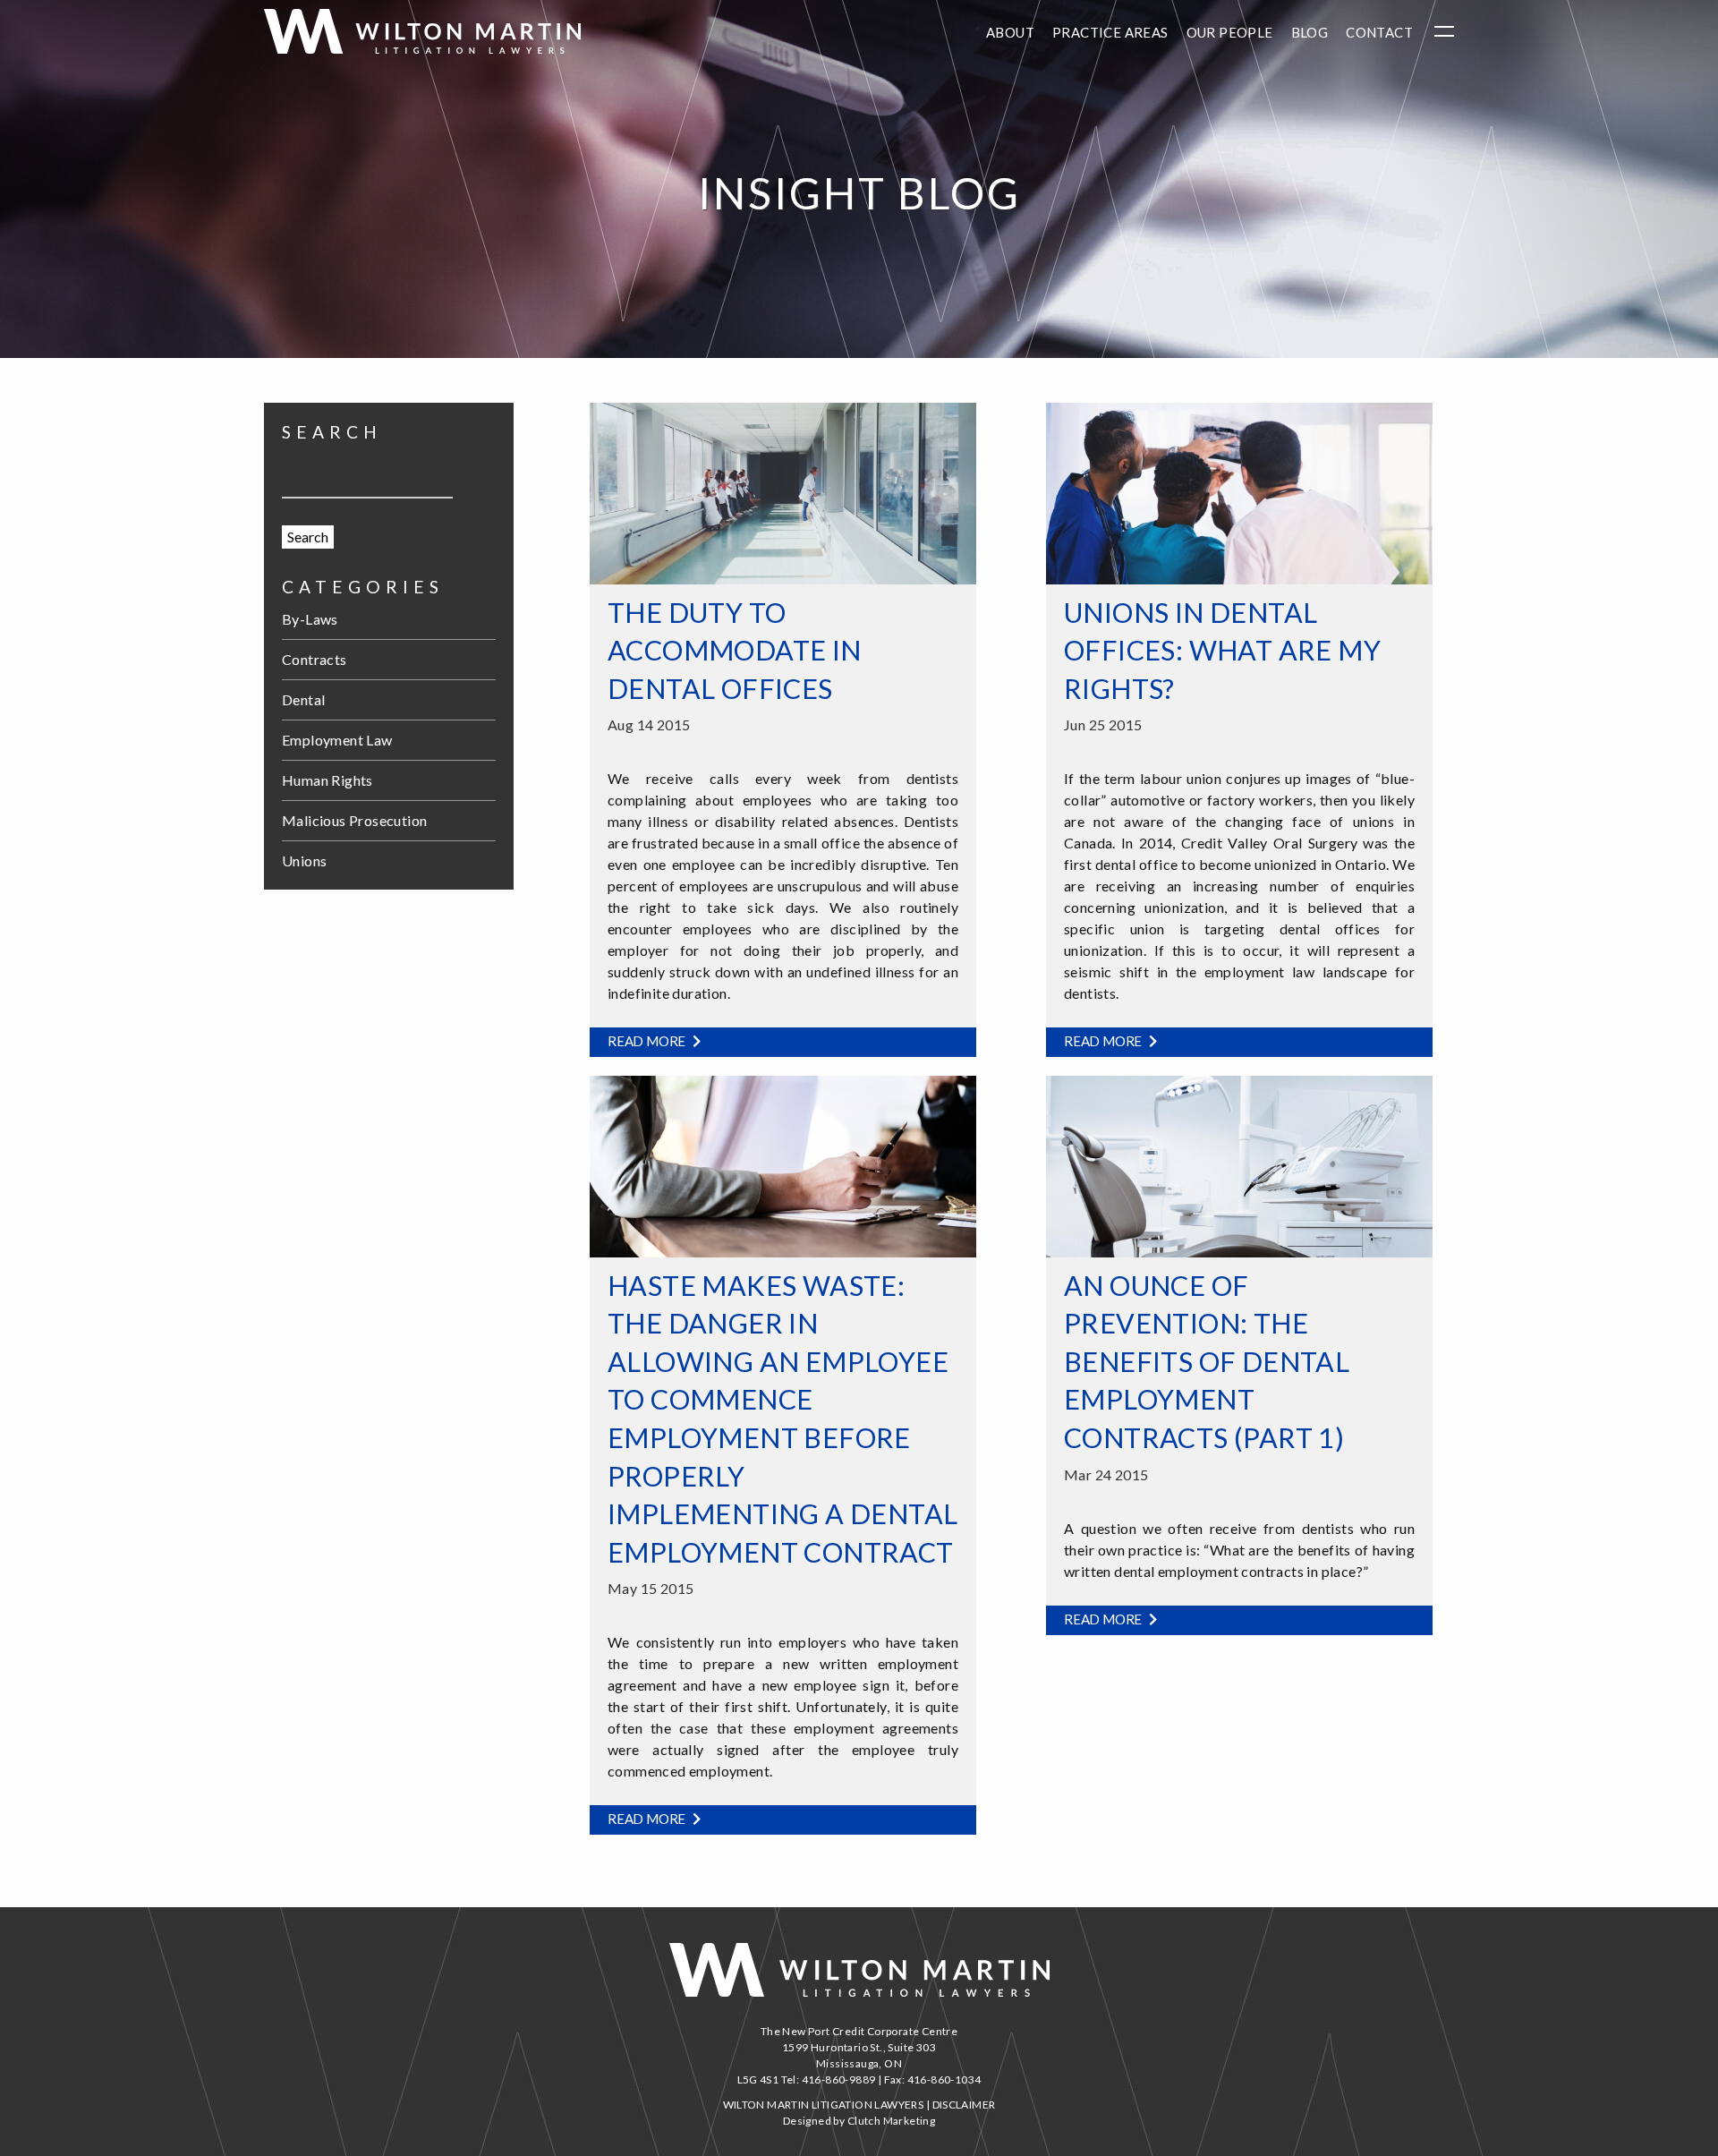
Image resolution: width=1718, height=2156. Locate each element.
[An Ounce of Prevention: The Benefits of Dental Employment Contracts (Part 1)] (1239, 1164)
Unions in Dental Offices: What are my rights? (1222, 650)
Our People (1230, 32)
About (1010, 32)
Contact (1379, 32)
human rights (327, 780)
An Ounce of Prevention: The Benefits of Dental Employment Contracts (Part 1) (1207, 1361)
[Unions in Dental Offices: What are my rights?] (1239, 491)
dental (303, 699)
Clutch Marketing (891, 2121)
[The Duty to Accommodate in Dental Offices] (783, 491)
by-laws (310, 619)
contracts (315, 659)
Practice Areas (1110, 32)
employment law (337, 740)
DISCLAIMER (964, 2105)
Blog (1310, 32)
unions (304, 861)
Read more (648, 1041)
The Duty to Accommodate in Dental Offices (735, 650)
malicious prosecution (354, 820)
